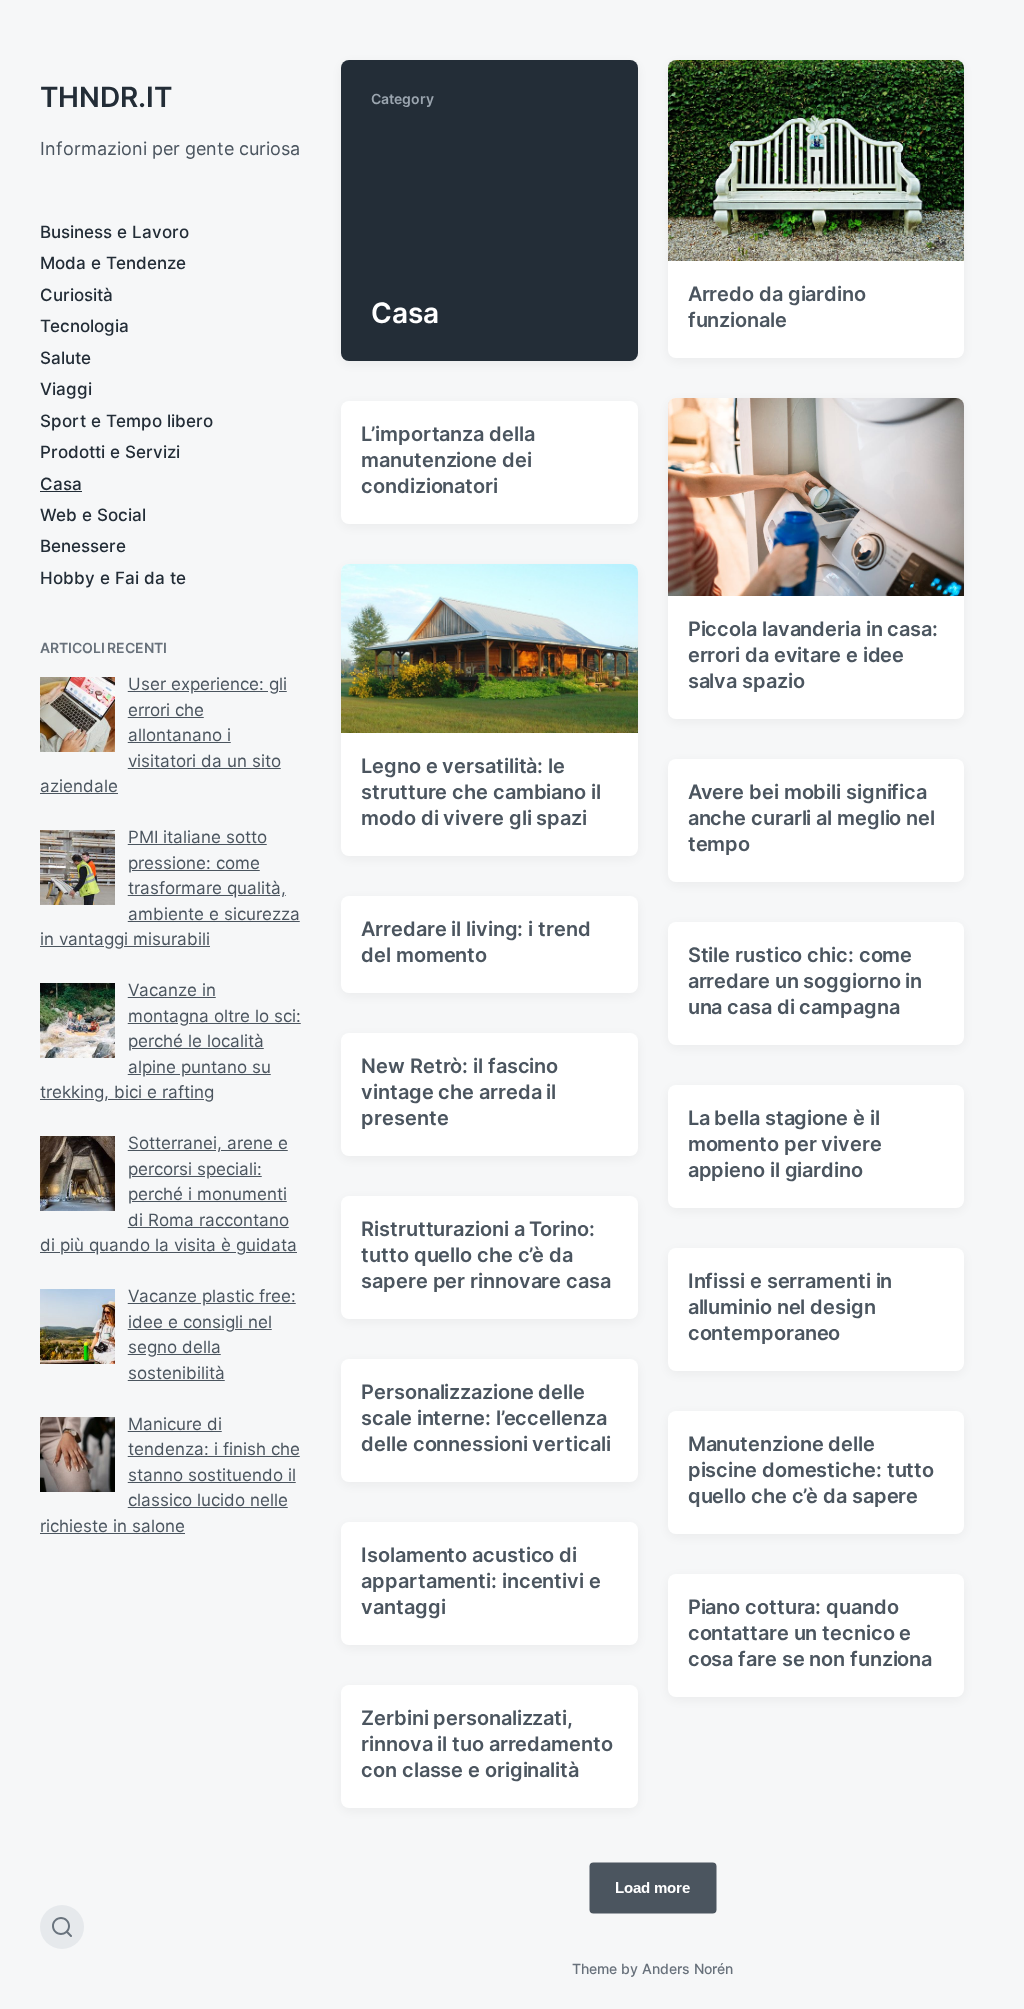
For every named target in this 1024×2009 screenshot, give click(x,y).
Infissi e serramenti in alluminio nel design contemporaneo (790, 1307)
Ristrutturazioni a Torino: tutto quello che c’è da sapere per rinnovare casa (486, 1255)
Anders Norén (687, 1968)
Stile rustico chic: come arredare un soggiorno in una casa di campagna (805, 981)
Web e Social (93, 515)
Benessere (83, 546)
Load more (652, 1887)
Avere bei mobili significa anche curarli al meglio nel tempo (811, 818)
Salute (65, 358)
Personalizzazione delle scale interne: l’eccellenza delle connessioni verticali (485, 1418)
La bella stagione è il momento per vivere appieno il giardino (785, 1144)
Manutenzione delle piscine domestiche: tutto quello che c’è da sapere (811, 1470)
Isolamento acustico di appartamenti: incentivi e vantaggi (481, 1581)
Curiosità (76, 295)
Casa (61, 484)
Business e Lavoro (114, 232)
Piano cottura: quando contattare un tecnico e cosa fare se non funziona (810, 1633)
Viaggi (66, 389)
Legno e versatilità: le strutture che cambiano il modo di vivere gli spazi (481, 792)
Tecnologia (84, 326)
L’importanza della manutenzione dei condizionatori (447, 460)
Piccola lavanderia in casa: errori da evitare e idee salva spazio (813, 655)
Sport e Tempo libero (126, 421)
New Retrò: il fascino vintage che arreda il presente (459, 1092)
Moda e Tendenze (113, 263)
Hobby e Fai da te (113, 578)
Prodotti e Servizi (110, 452)
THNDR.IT (106, 97)
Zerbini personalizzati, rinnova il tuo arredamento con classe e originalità (486, 1744)
